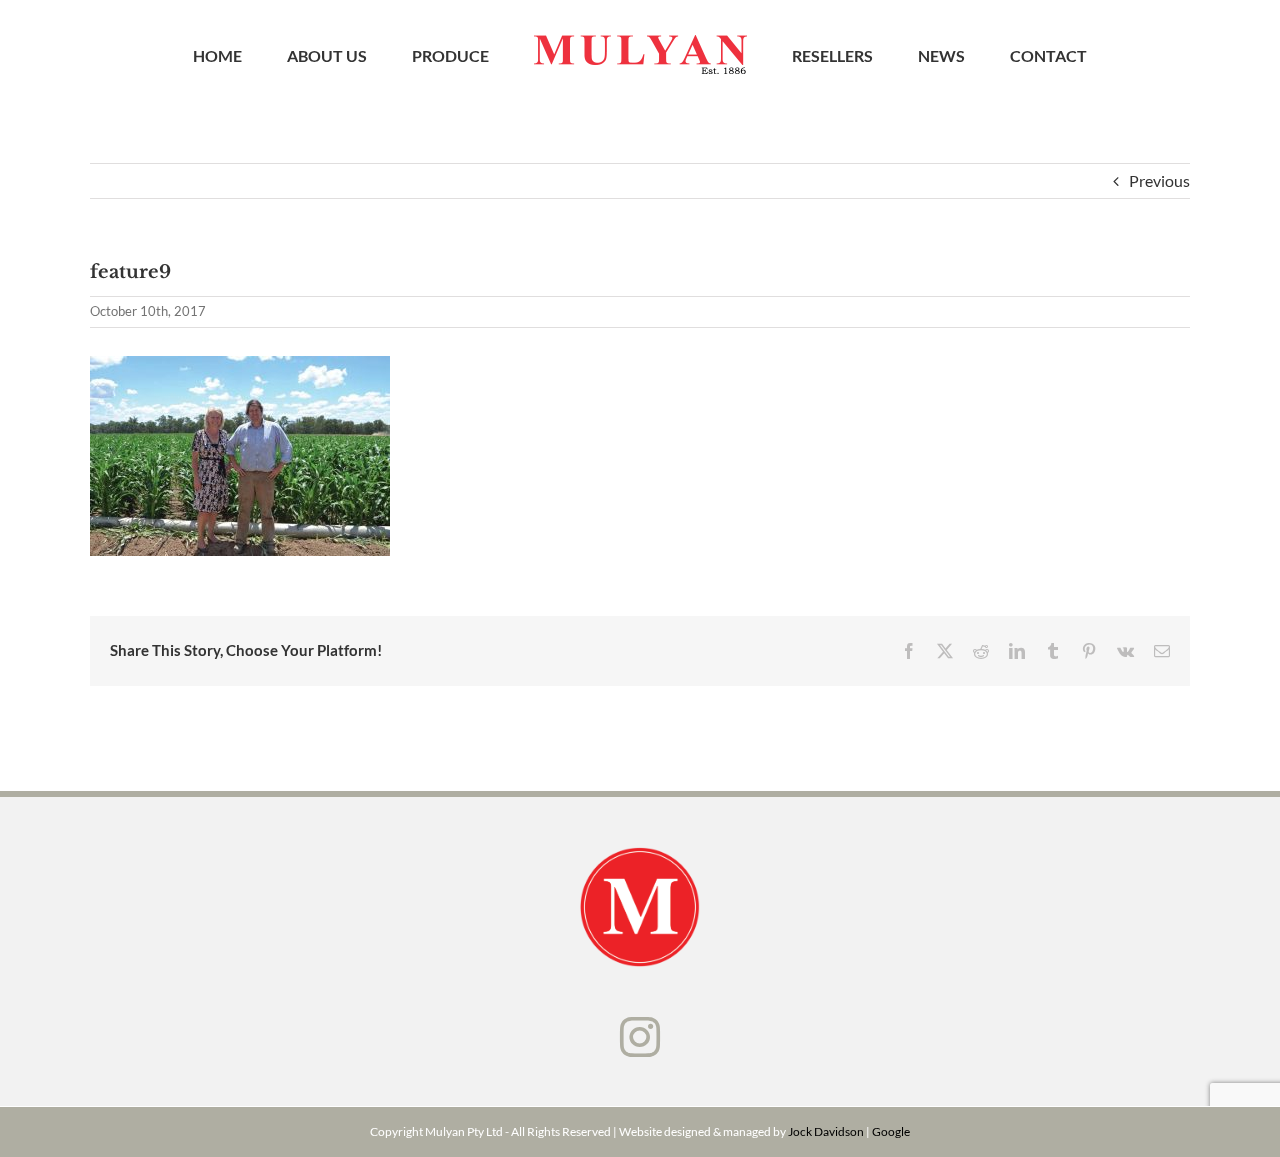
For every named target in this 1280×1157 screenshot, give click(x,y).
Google (891, 1131)
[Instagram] (640, 1037)
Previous (1159, 180)
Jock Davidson (826, 1131)
